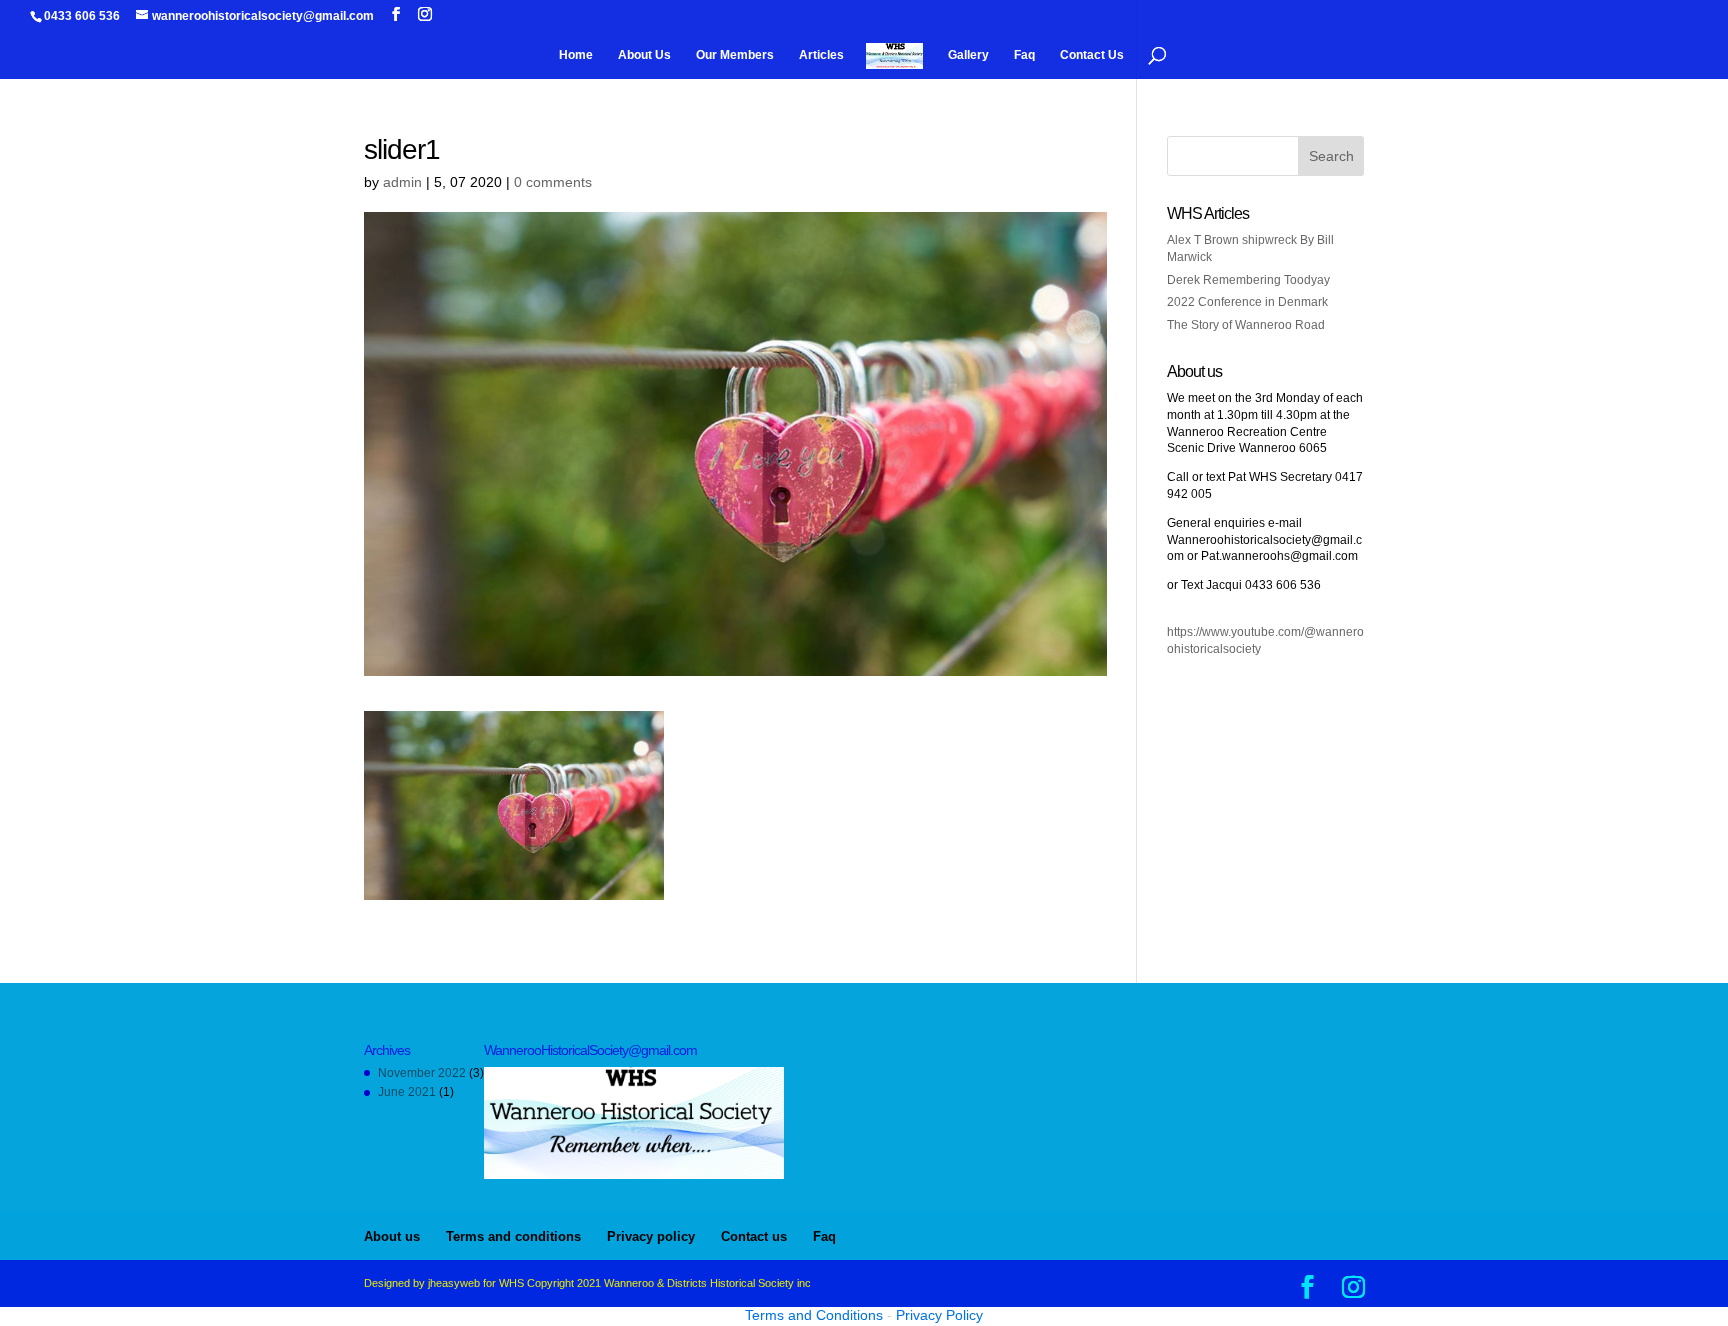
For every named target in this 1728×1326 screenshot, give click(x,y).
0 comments (553, 182)
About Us (644, 55)
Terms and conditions (513, 1236)
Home (576, 55)
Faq (1024, 55)
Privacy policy (651, 1236)
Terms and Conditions (814, 1315)
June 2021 (407, 1092)
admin (402, 182)
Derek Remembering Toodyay (1248, 280)
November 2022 (422, 1073)
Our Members (735, 55)
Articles (821, 55)
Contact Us (1092, 55)
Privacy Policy (939, 1315)
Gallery (968, 55)
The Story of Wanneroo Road (1246, 325)
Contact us (754, 1236)
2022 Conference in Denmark (1247, 302)
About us (392, 1236)
